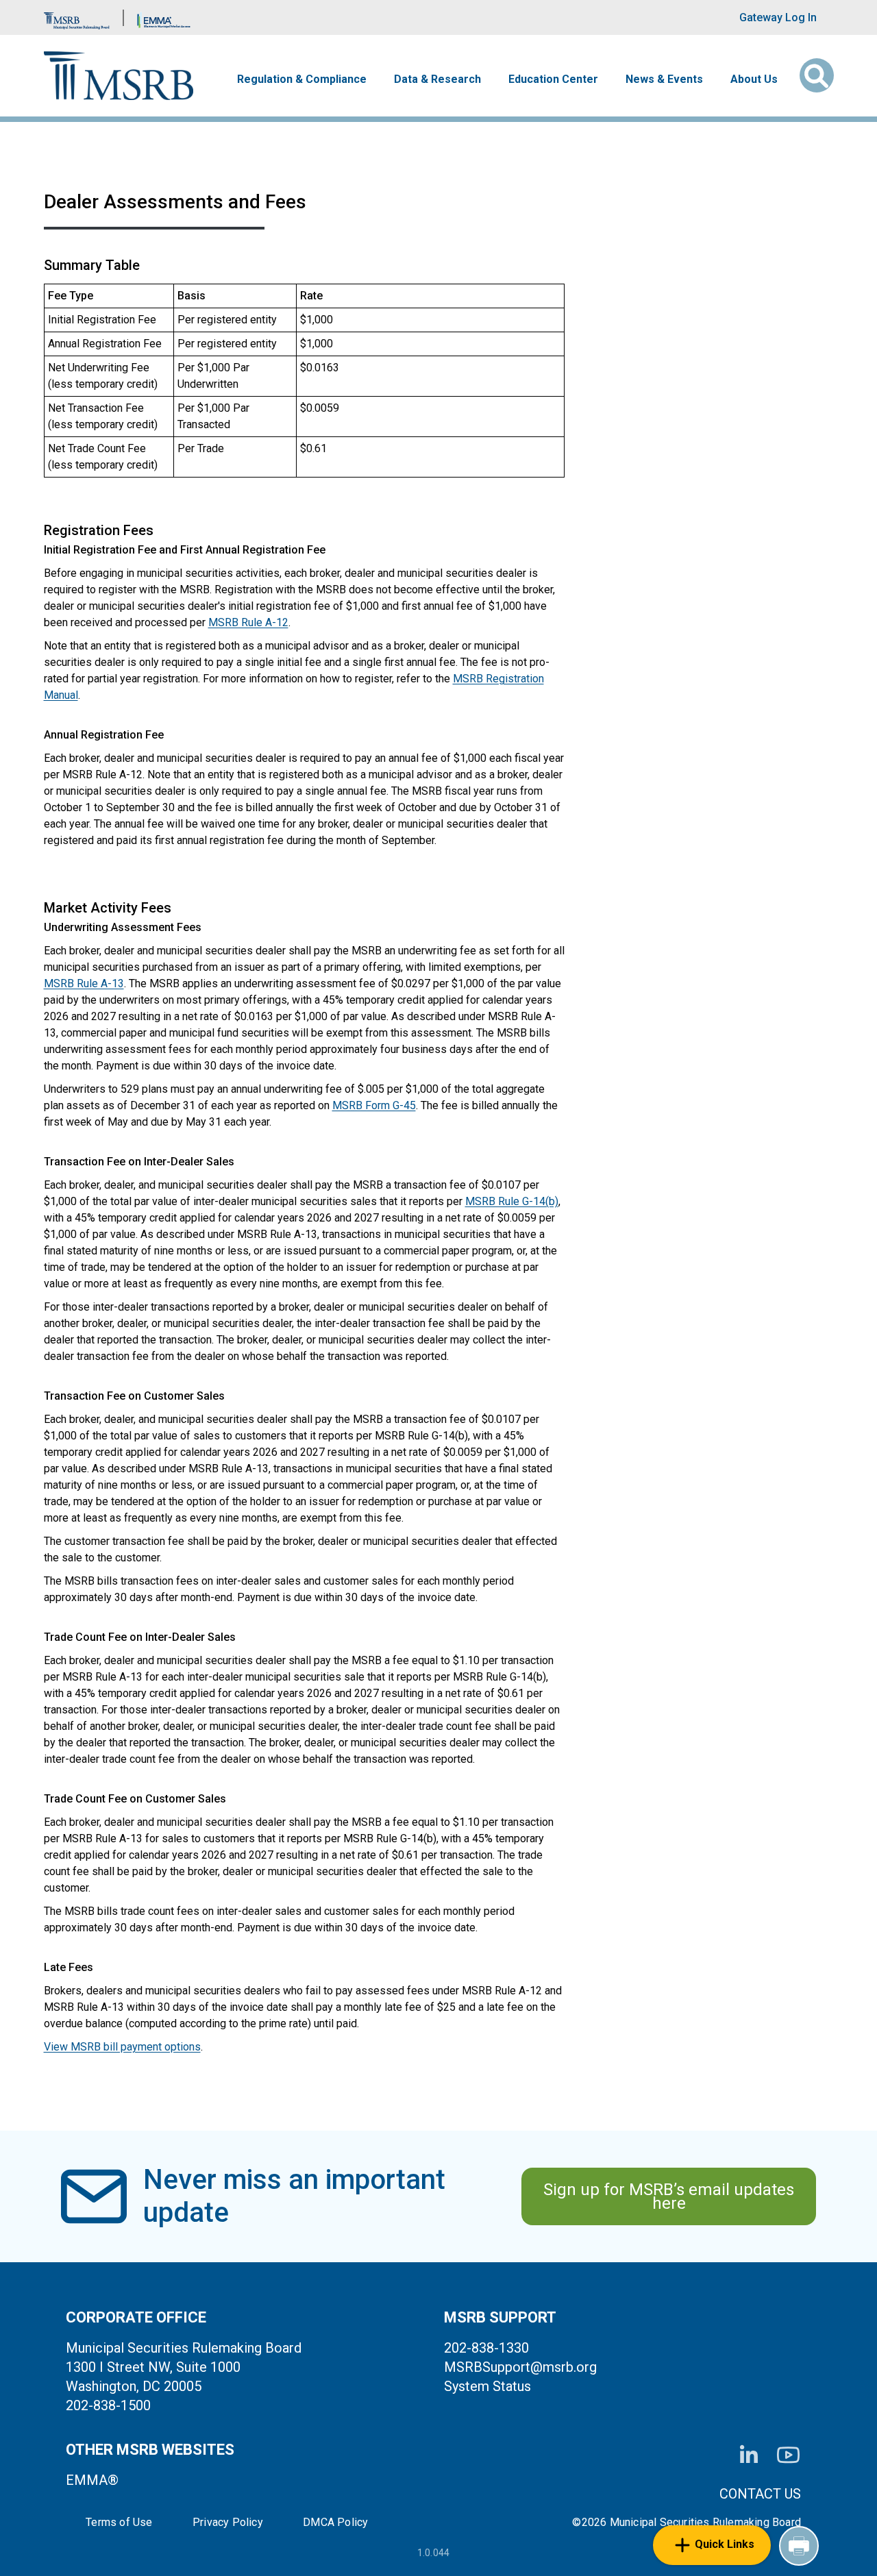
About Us (754, 79)
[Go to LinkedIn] (749, 2455)
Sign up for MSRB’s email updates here (669, 2196)
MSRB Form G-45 (374, 1105)
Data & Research (437, 79)
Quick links (725, 2544)
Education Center (553, 79)
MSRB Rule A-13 (84, 983)
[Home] (119, 76)
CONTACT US (760, 2494)
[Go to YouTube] (788, 2455)
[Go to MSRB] (77, 17)
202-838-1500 (108, 2405)
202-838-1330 (486, 2348)
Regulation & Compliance (302, 79)
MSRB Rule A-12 (248, 622)
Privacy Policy (228, 2523)
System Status (487, 2386)
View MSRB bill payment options (122, 2047)
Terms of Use (119, 2523)
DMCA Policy (335, 2523)
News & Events (664, 79)
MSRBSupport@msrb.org (520, 2367)
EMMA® (92, 2480)
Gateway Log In (778, 17)
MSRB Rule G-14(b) (512, 1201)
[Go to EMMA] (164, 17)
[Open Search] (817, 75)
